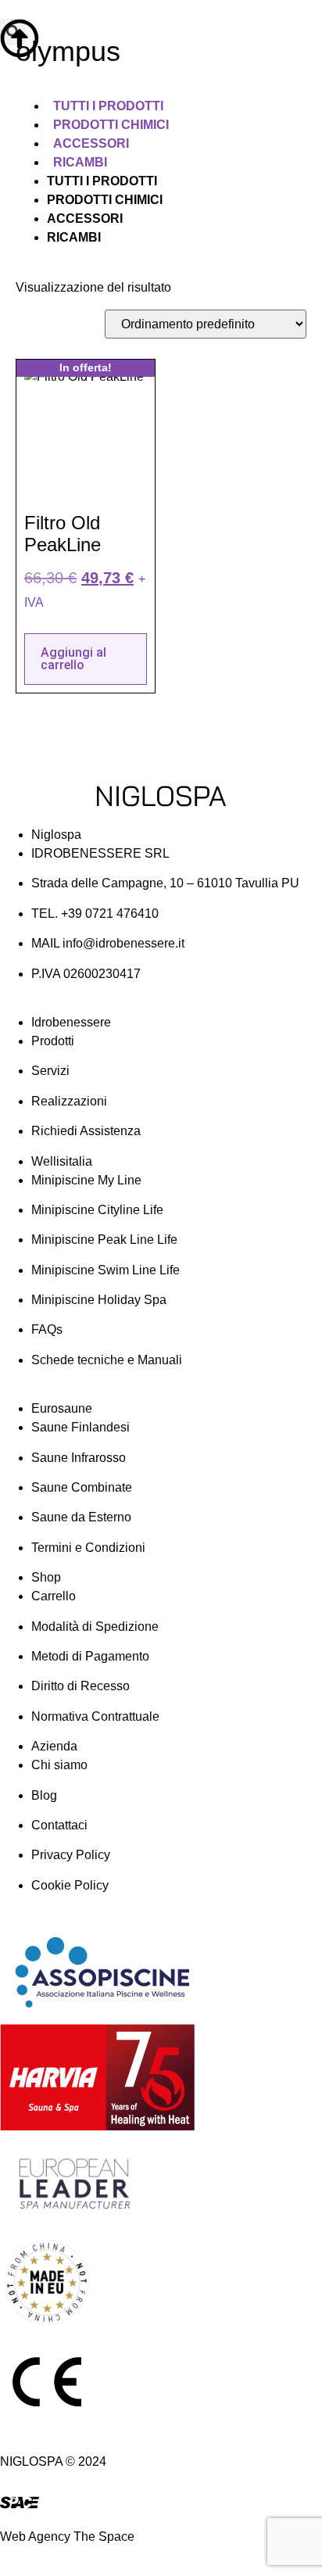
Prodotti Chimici (111, 125)
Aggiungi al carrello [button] (73, 659)
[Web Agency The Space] (20, 2503)
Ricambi (80, 162)
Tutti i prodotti (108, 106)
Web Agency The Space (67, 2537)
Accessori (91, 143)
